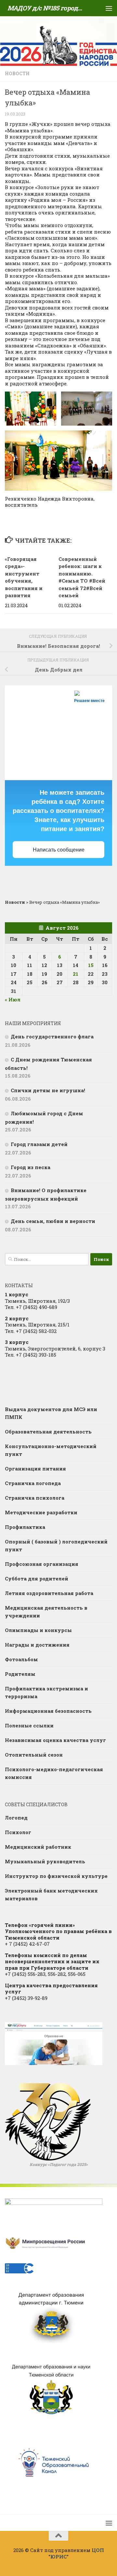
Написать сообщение (59, 850)
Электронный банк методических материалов (51, 1894)
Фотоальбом (21, 1659)
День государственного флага (52, 1036)
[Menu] (109, 8)
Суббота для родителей (37, 1578)
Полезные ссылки (29, 1725)
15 (91, 965)
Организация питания (35, 1469)
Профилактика (25, 1527)
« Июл (13, 999)
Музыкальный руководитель (45, 1861)
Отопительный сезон (34, 1755)
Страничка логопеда (33, 1483)
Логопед (16, 1818)
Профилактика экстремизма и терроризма (46, 1692)
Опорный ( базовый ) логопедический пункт (56, 1545)
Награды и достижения (37, 1645)
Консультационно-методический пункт (51, 1450)
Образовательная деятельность (48, 1432)
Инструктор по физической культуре (56, 1876)
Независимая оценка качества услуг (55, 1740)
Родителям (20, 1674)
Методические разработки (41, 1512)
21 (76, 974)
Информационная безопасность (48, 1711)
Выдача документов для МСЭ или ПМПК (51, 1413)
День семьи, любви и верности (53, 1221)
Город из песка (31, 1167)
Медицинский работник (38, 1847)
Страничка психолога (35, 1498)
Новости (17, 73)
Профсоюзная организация (42, 1564)
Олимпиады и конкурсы (38, 1630)
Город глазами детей (39, 1144)
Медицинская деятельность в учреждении (46, 1612)
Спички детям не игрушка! (48, 1090)
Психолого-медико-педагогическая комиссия (54, 1773)
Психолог (18, 1832)
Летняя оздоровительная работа (49, 1593)
